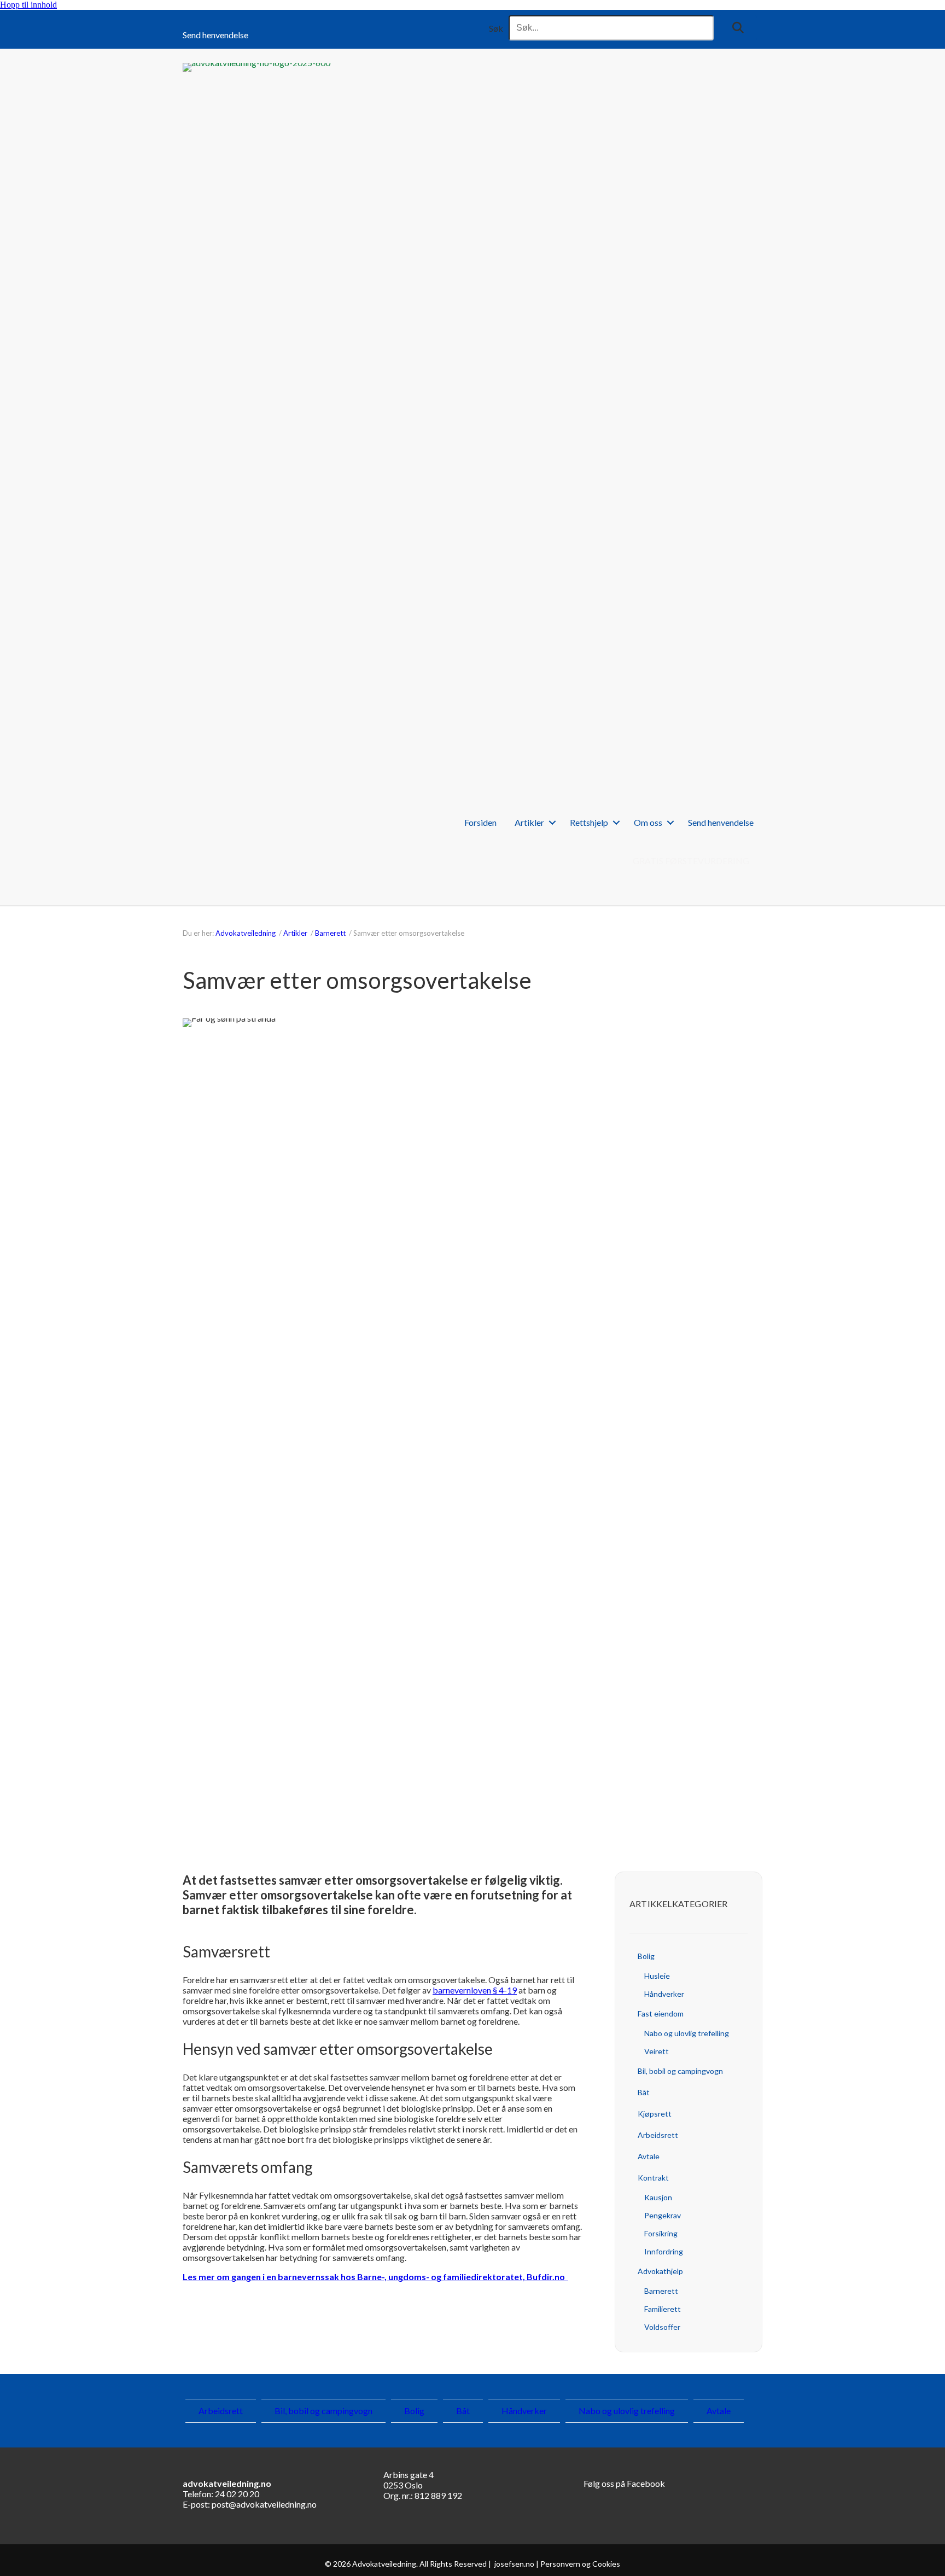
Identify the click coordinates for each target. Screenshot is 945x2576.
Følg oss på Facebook (624, 2483)
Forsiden (480, 822)
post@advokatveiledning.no (264, 2504)
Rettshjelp (589, 822)
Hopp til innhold (28, 5)
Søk (496, 28)
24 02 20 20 (237, 2494)
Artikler (529, 822)
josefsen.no (514, 2564)
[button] (738, 28)
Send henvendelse (215, 35)
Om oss (648, 822)
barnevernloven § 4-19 (475, 1990)
